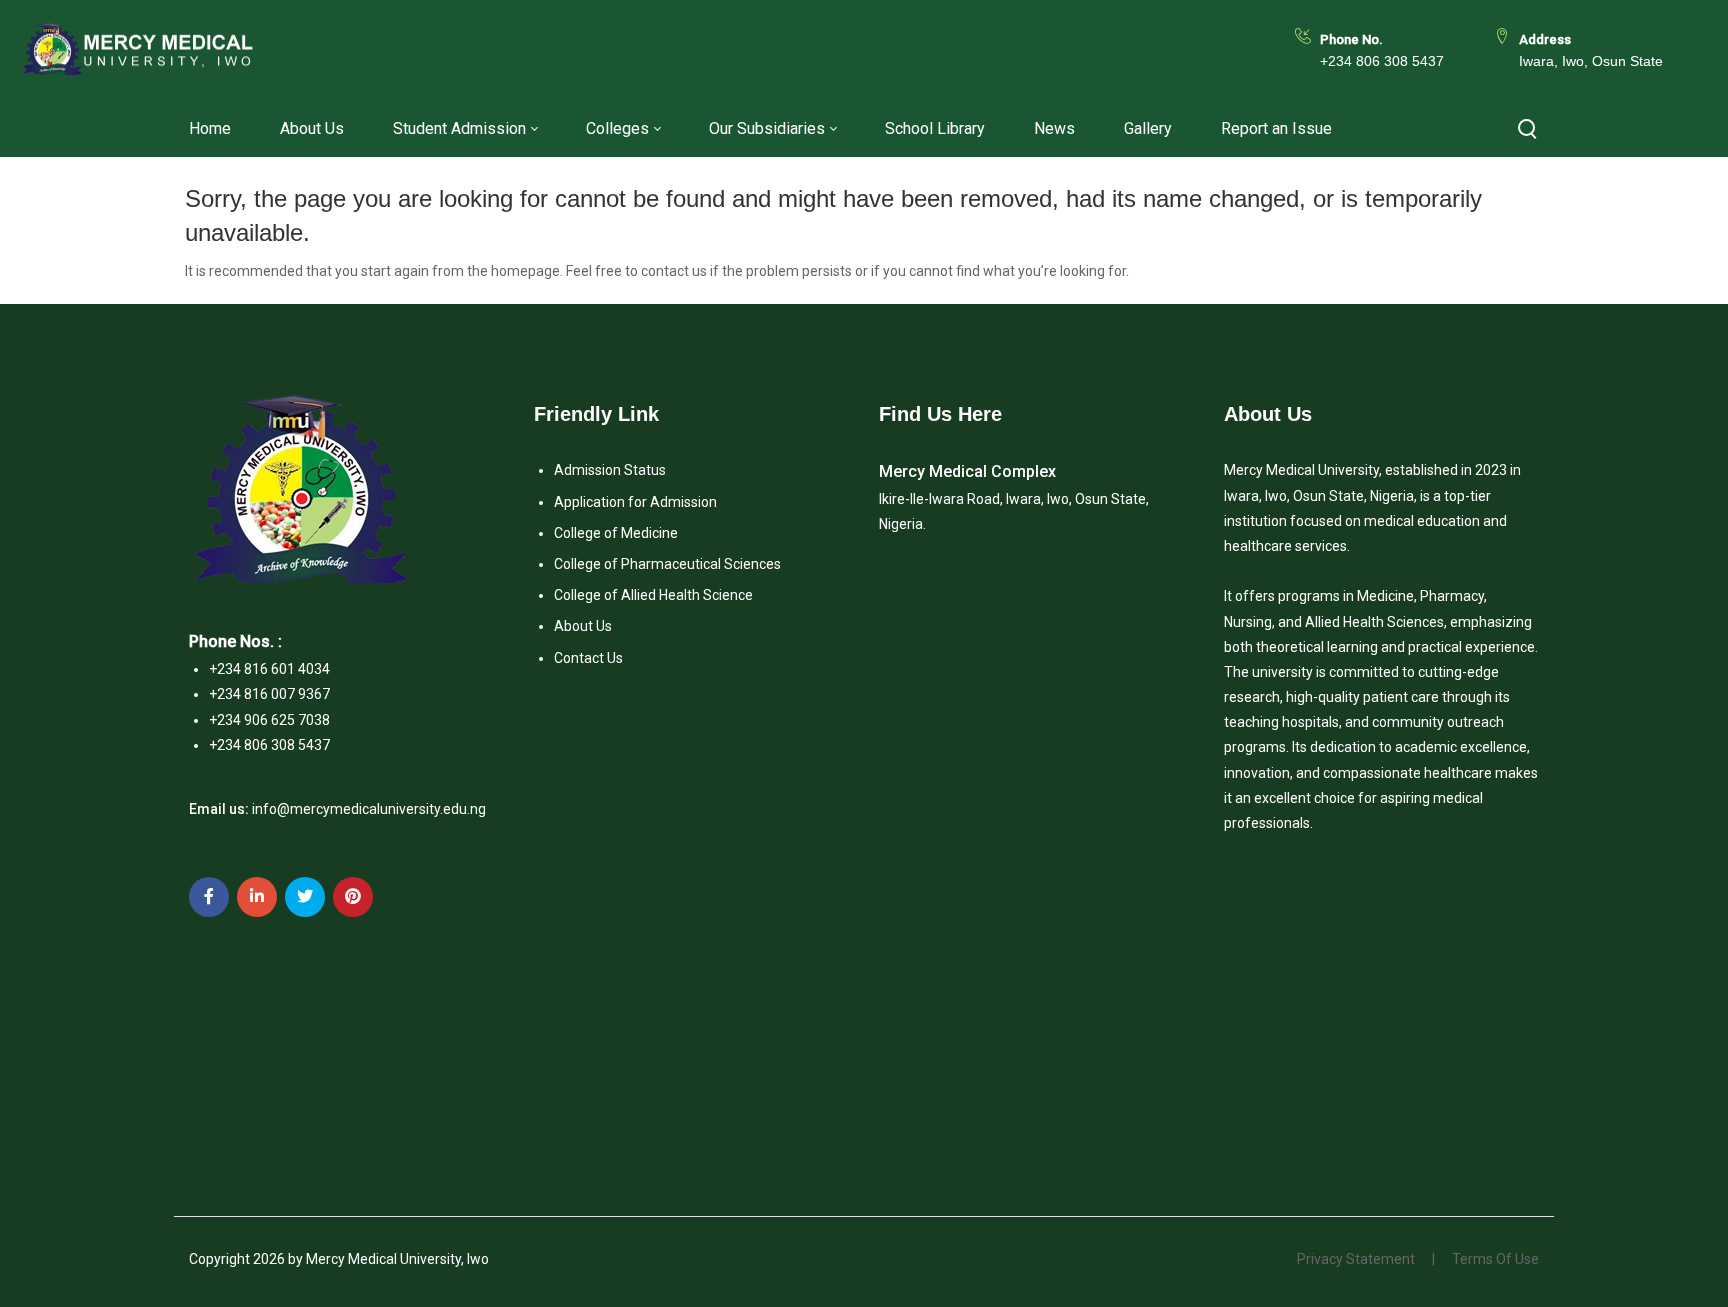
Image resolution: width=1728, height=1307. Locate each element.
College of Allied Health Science (653, 595)
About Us (583, 626)
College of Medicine (616, 533)
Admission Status (610, 470)
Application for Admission (635, 502)
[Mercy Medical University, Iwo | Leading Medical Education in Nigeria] (137, 50)
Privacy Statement (1356, 1259)
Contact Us (588, 658)
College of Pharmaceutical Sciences (667, 564)
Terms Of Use (1495, 1259)
